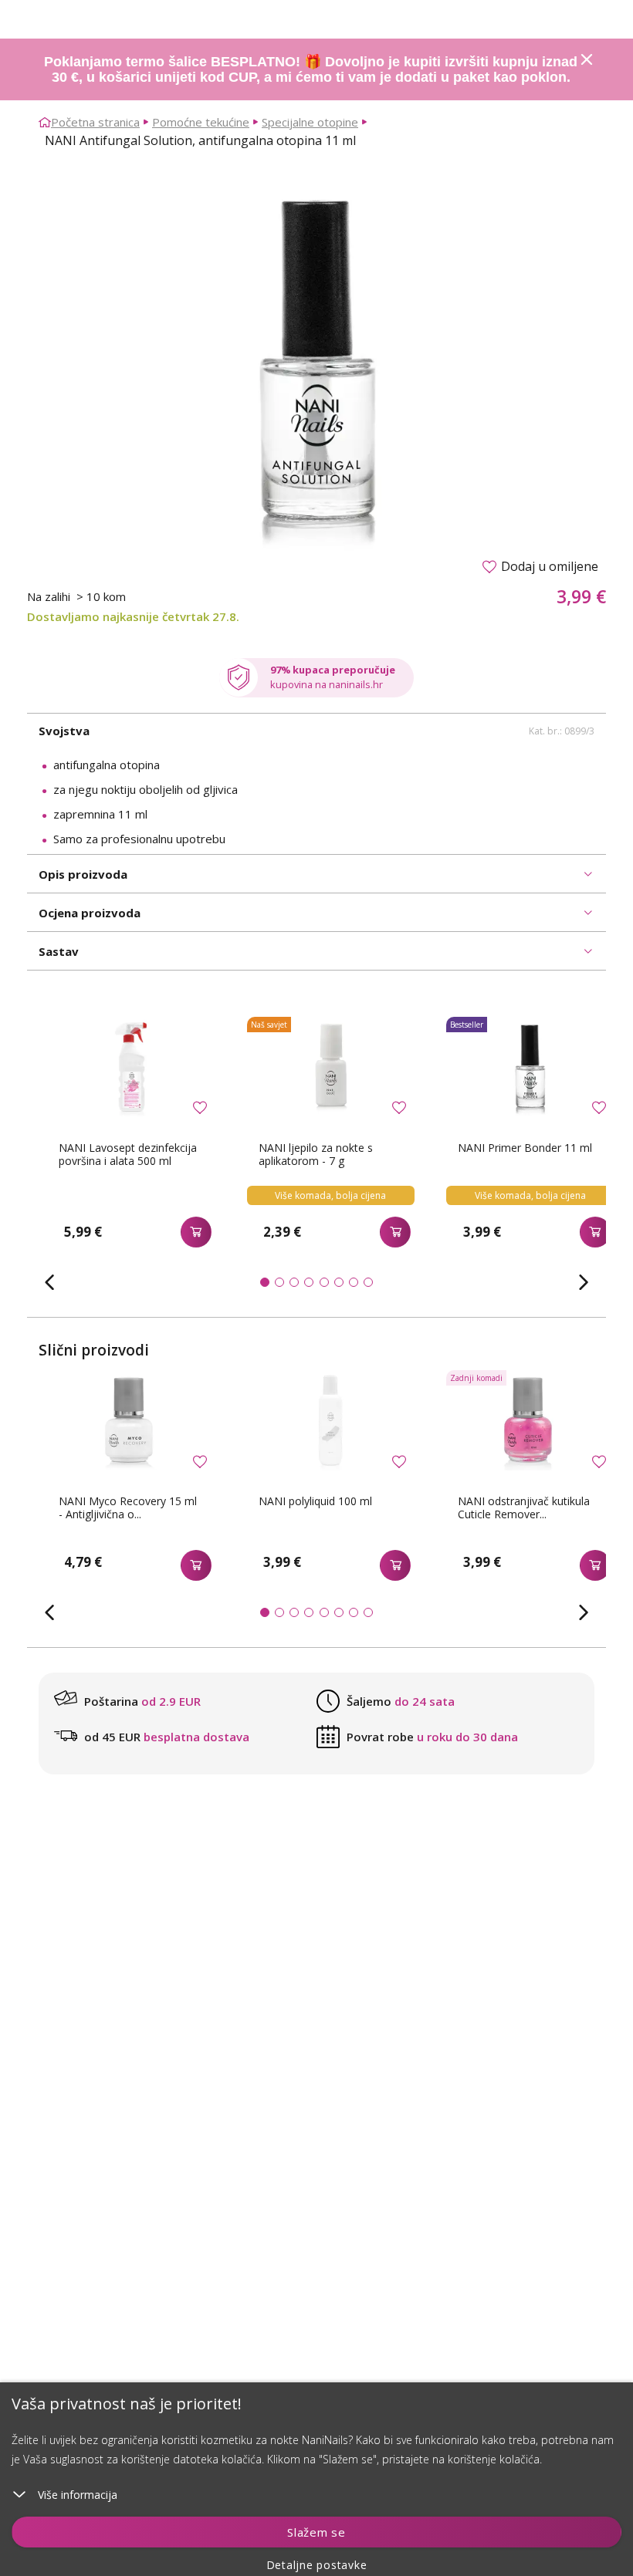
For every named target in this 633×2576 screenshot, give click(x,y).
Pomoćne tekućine (201, 122)
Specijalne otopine (310, 122)
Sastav (59, 951)
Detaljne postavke (317, 2565)
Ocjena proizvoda (90, 913)
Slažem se (316, 2532)
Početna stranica (95, 122)
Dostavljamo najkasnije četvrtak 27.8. (133, 616)
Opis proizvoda (83, 874)
